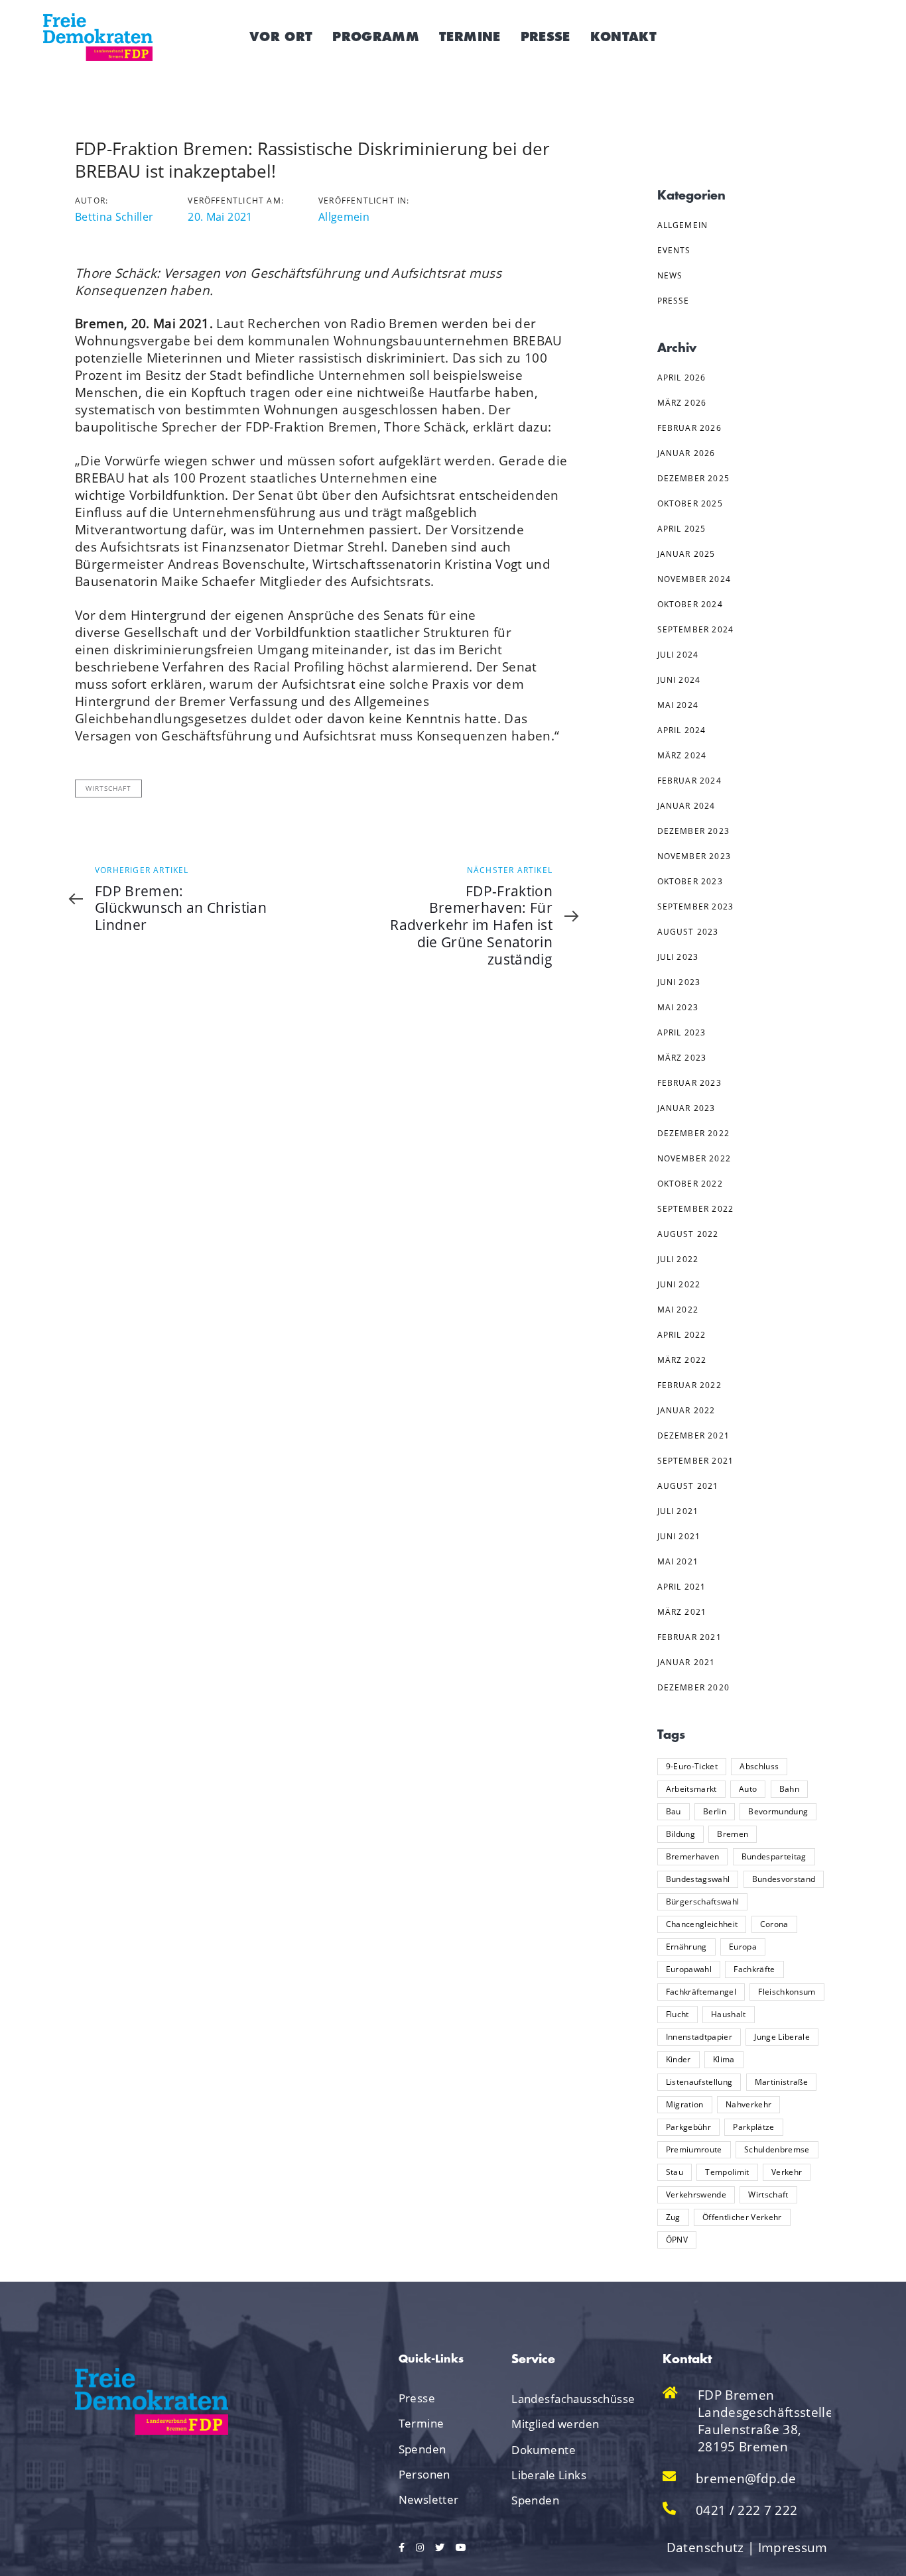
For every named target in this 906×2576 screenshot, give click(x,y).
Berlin (715, 1811)
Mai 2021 (678, 1561)
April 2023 (682, 1032)
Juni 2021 (679, 1536)
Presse (674, 301)
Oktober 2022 (690, 1184)
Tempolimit (727, 2172)
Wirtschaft (108, 788)
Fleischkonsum (787, 1992)
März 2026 (682, 403)
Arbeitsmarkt (691, 1789)
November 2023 (694, 856)
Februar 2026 (689, 428)
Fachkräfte (754, 1969)
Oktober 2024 (690, 604)
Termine (421, 2423)
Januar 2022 (686, 1410)
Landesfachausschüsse (558, 2399)
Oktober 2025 (690, 503)
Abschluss (759, 1766)
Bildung (680, 1834)
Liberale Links (549, 2475)
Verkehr (787, 2172)
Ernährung (686, 1947)
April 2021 (682, 1587)
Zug (673, 2217)
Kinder (679, 2059)
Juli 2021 (678, 1511)
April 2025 (682, 529)
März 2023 (682, 1058)
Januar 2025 (686, 554)
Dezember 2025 (694, 478)
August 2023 (688, 932)
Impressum (793, 2547)
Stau (675, 2172)
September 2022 (696, 1209)
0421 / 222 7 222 (746, 2510)
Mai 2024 (678, 705)
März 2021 (682, 1612)
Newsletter (429, 2499)
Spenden (422, 2449)
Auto (748, 1789)
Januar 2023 (686, 1108)
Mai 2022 (678, 1310)
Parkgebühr (688, 2127)
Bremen (733, 1834)
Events (674, 250)
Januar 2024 (686, 806)
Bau (674, 1811)
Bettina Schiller (114, 217)
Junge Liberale (782, 2037)
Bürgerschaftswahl (703, 1902)
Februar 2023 (689, 1083)
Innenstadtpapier (699, 2037)
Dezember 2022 (694, 1133)
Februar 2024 (689, 781)
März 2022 (682, 1360)
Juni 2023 (679, 982)
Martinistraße (781, 2082)
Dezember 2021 (694, 1435)
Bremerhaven (693, 1856)
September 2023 (696, 907)
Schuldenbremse (777, 2149)
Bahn (789, 1789)
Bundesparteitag (774, 1856)
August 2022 (688, 1234)
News (670, 275)
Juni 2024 (679, 680)
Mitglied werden (555, 2424)
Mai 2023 (678, 1007)
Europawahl (689, 1969)
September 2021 (696, 1461)
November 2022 (694, 1158)
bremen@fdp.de (746, 2479)
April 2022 (682, 1335)
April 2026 (682, 378)
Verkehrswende (696, 2195)
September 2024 (696, 629)
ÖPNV (677, 2240)
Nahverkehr (748, 2104)
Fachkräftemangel (701, 1992)
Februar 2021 (689, 1637)
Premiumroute (694, 2149)
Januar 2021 (686, 1662)
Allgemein (344, 217)
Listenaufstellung (699, 2082)
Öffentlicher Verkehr (742, 2217)
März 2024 (682, 755)
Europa (743, 1947)
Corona (774, 1924)
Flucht (678, 2014)
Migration (685, 2104)
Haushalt (729, 2014)
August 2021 (688, 1486)
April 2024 (682, 730)
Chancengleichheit (702, 1924)
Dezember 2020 (694, 1687)
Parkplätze (753, 2127)
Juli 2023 (678, 957)
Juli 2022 (678, 1259)
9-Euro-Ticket (692, 1766)
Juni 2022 (679, 1284)
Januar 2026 (686, 453)
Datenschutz (705, 2547)
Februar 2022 (689, 1385)
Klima (724, 2059)
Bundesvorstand (784, 1879)
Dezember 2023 (694, 831)
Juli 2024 (678, 655)
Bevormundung (778, 1811)
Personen (424, 2474)
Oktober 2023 (690, 881)
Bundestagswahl (698, 1879)
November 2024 (694, 579)
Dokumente (544, 2450)
